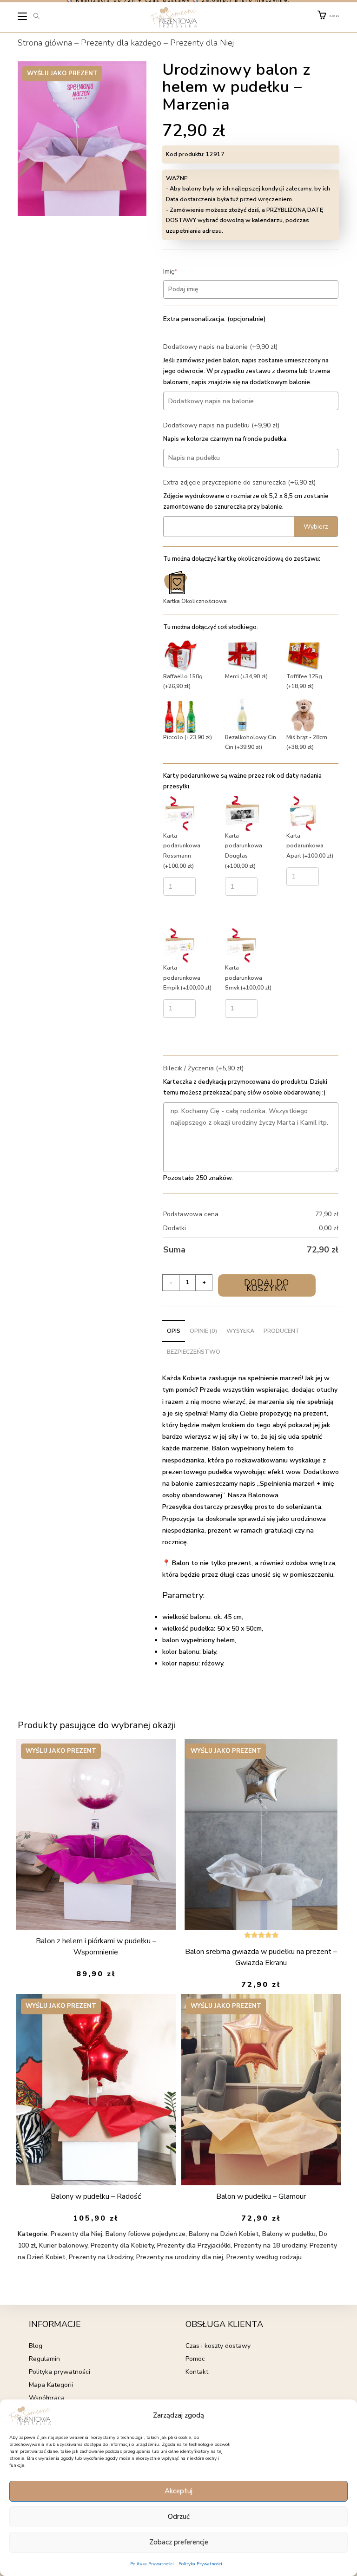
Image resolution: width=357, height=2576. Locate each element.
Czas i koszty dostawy (218, 2346)
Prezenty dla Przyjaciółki (194, 2245)
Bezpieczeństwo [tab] (194, 1352)
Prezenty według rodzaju (264, 2257)
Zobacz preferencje (179, 2542)
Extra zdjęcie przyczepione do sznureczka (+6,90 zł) (239, 482)
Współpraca (47, 2398)
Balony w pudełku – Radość (96, 2196)
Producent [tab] (282, 1331)
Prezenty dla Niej (202, 43)
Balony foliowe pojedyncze (145, 2234)
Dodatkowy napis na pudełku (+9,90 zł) (221, 425)
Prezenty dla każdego (121, 43)
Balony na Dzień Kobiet (224, 2234)
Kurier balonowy (63, 2245)
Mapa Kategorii (51, 2385)
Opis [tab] (174, 1331)
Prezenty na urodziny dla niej (180, 2257)
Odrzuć (179, 2517)
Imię (184, 272)
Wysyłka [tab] (240, 1331)
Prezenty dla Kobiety (122, 2245)
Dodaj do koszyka (267, 1285)
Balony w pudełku (289, 2234)
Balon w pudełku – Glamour (261, 2196)
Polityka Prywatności (152, 2564)
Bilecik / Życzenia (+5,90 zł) (203, 1068)
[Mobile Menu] (23, 18)
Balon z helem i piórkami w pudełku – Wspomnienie (96, 1947)
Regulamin (44, 2359)
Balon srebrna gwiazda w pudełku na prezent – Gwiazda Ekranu (261, 1957)
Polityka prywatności (59, 2372)
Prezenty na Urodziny (101, 2257)
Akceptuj (178, 2491)
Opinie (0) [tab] (203, 1331)
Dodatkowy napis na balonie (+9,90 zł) (220, 347)
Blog (36, 2346)
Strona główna (45, 43)
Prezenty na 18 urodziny (270, 2245)
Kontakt (197, 2372)
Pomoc (195, 2359)
